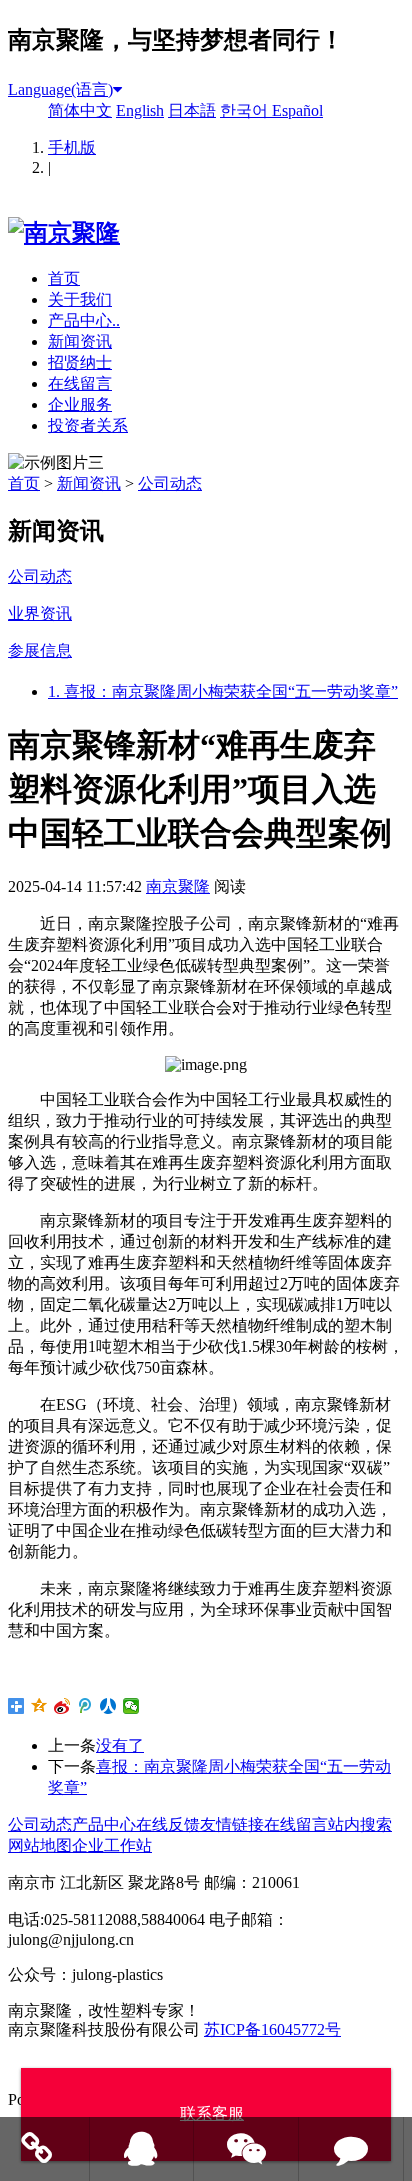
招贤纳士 (80, 362)
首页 (64, 278)
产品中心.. (84, 320)
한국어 (246, 110)
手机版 (72, 147)
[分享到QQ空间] (39, 1706)
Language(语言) (60, 89)
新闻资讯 (80, 341)
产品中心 (104, 1824)
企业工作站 (112, 1845)
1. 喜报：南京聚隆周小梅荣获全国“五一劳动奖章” (223, 691)
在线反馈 (168, 1824)
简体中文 (80, 110)
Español (297, 110)
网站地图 (40, 1845)
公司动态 (170, 483)
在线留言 (80, 383)
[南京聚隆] (64, 233)
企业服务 (80, 404)
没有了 (120, 1745)
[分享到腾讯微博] (85, 1706)
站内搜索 (360, 1824)
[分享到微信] (131, 1706)
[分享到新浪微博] (62, 1706)
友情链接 (232, 1824)
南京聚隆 (178, 886)
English (140, 110)
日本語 (192, 110)
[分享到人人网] (108, 1706)
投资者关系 (88, 425)
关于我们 (80, 299)
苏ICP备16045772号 (272, 2029)
